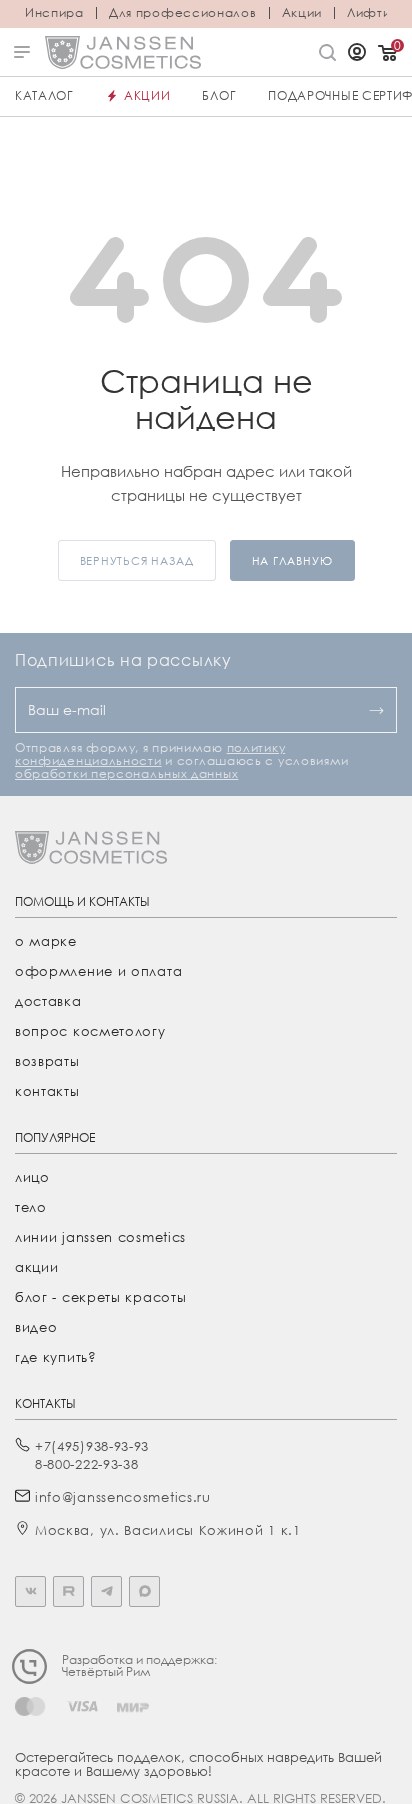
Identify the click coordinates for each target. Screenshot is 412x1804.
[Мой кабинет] (357, 54)
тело (31, 1207)
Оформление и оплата (98, 971)
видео (36, 1327)
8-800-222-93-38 (87, 1464)
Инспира (54, 13)
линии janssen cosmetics (100, 1237)
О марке (46, 941)
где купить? (56, 1357)
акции (37, 1267)
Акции (302, 13)
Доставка (48, 1001)
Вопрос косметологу (90, 1031)
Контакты (47, 1091)
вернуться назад (137, 560)
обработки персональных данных (126, 773)
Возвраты (47, 1061)
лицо (32, 1177)
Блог (219, 95)
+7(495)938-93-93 (92, 1446)
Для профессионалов (183, 13)
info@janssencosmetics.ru (123, 1497)
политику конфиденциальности (150, 754)
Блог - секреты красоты (100, 1297)
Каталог (44, 95)
